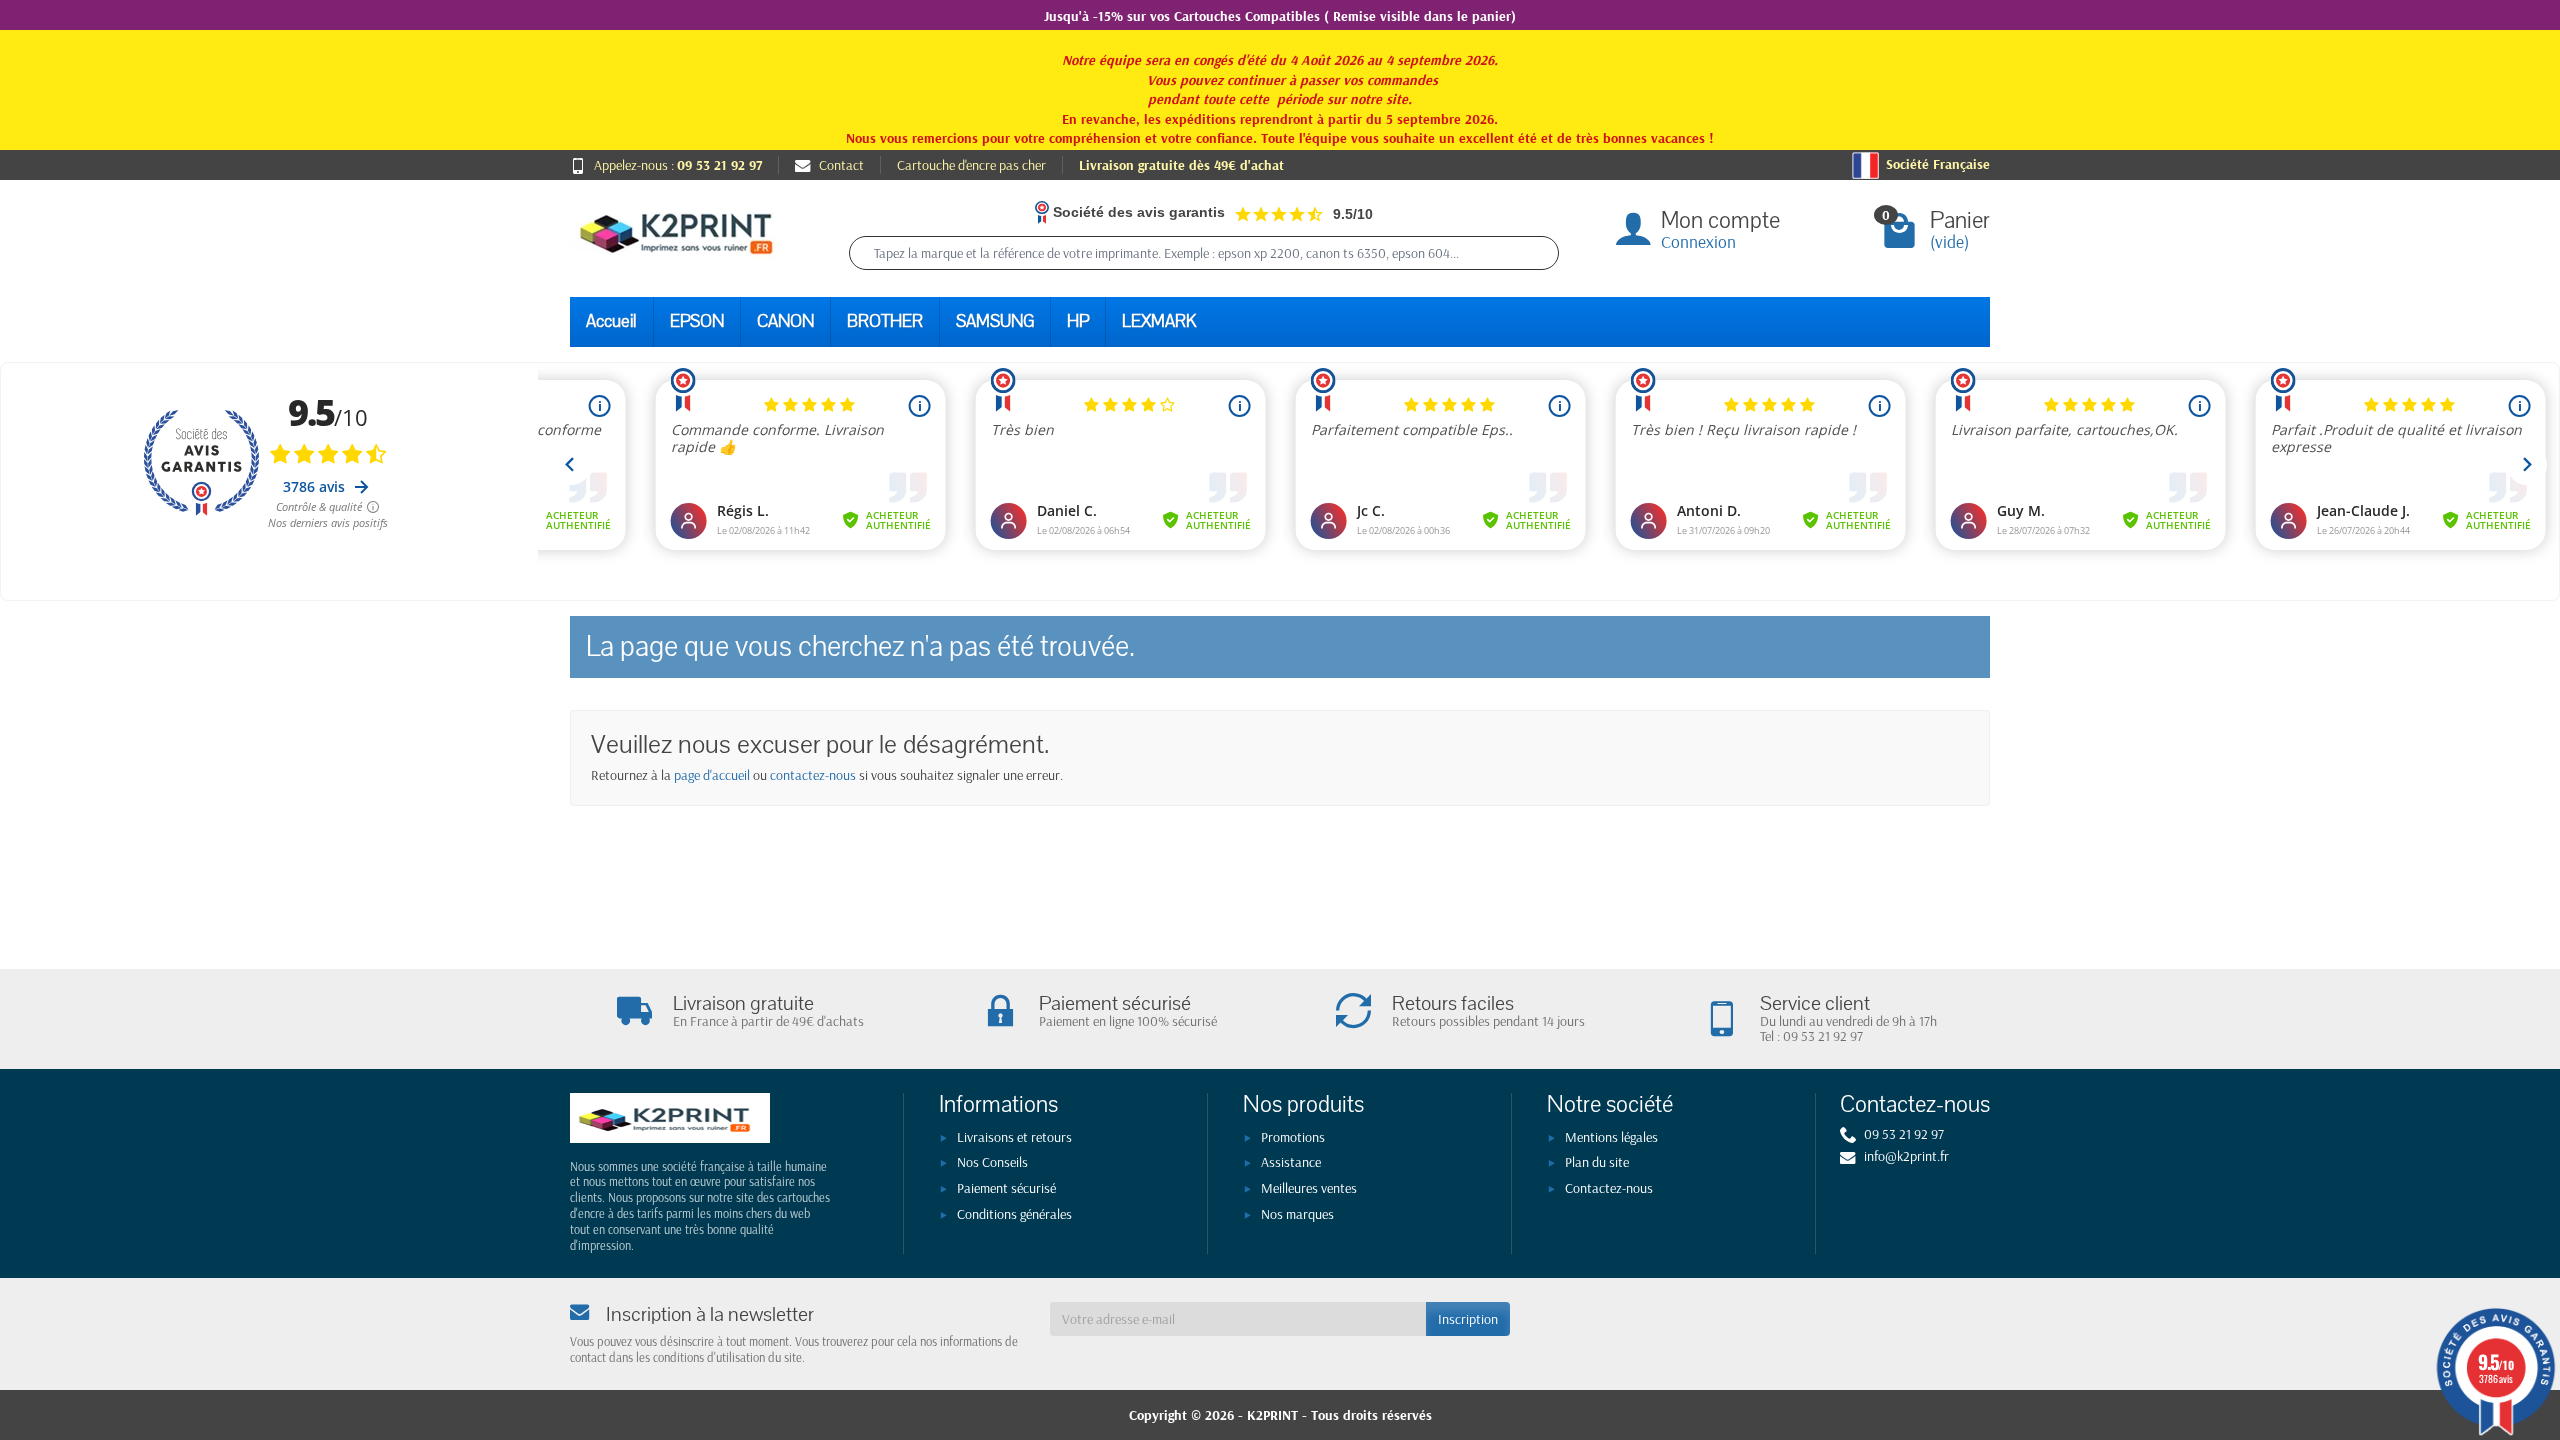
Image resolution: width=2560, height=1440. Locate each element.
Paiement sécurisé (1006, 1188)
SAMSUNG (995, 321)
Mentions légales (1611, 1137)
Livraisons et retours (1014, 1137)
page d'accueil (712, 775)
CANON (785, 321)
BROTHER (885, 321)
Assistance (1291, 1162)
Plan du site (1597, 1162)
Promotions (1293, 1137)
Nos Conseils (992, 1162)
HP (1078, 321)
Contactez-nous (1609, 1188)
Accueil (611, 321)
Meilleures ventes (1309, 1188)
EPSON (697, 321)
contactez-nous (813, 775)
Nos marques (1297, 1214)
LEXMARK (1159, 321)
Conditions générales (1014, 1214)
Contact (841, 165)
